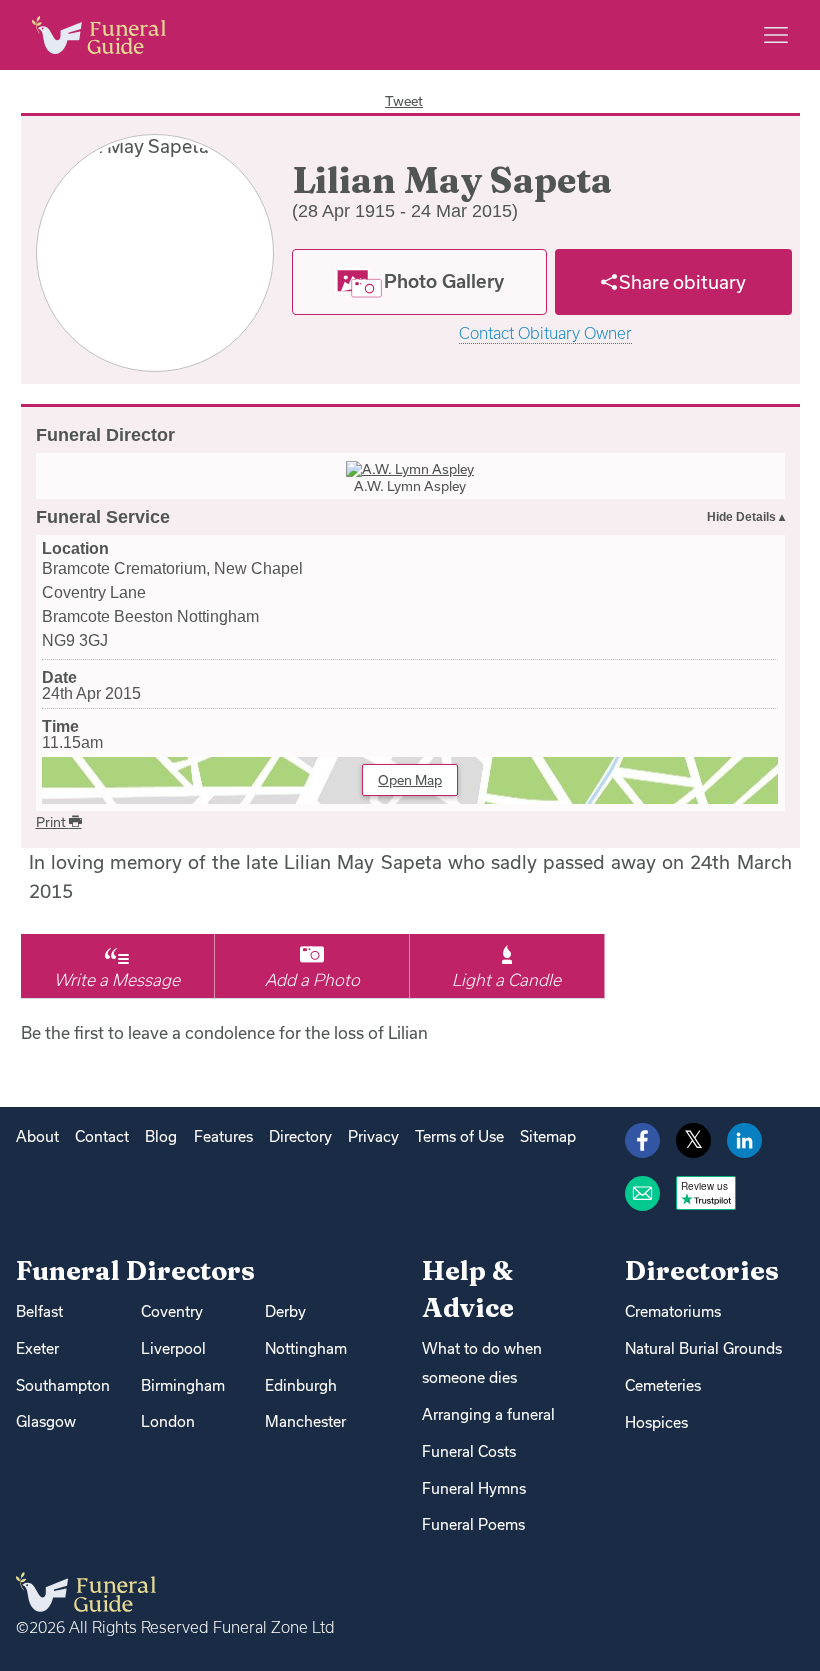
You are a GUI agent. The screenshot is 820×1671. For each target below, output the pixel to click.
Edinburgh (301, 1385)
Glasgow (46, 1421)
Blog (161, 1136)
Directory (300, 1136)
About (37, 1136)
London (168, 1421)
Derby (285, 1311)
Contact (102, 1136)
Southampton (63, 1385)
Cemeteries (663, 1385)
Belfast (39, 1311)
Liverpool (173, 1348)
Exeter (37, 1348)
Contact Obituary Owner (545, 333)
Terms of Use (459, 1136)
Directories (702, 1270)
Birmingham (183, 1385)
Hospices (656, 1422)
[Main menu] (776, 35)
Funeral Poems (473, 1524)
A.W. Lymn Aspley (410, 486)
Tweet (404, 101)
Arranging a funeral (488, 1414)
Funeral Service (103, 517)
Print (52, 822)
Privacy (373, 1136)
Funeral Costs (469, 1451)
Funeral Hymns (474, 1488)
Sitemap (548, 1136)
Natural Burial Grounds (703, 1348)
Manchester (305, 1421)
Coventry (172, 1311)
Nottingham (306, 1348)
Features (223, 1136)
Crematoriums (673, 1311)
